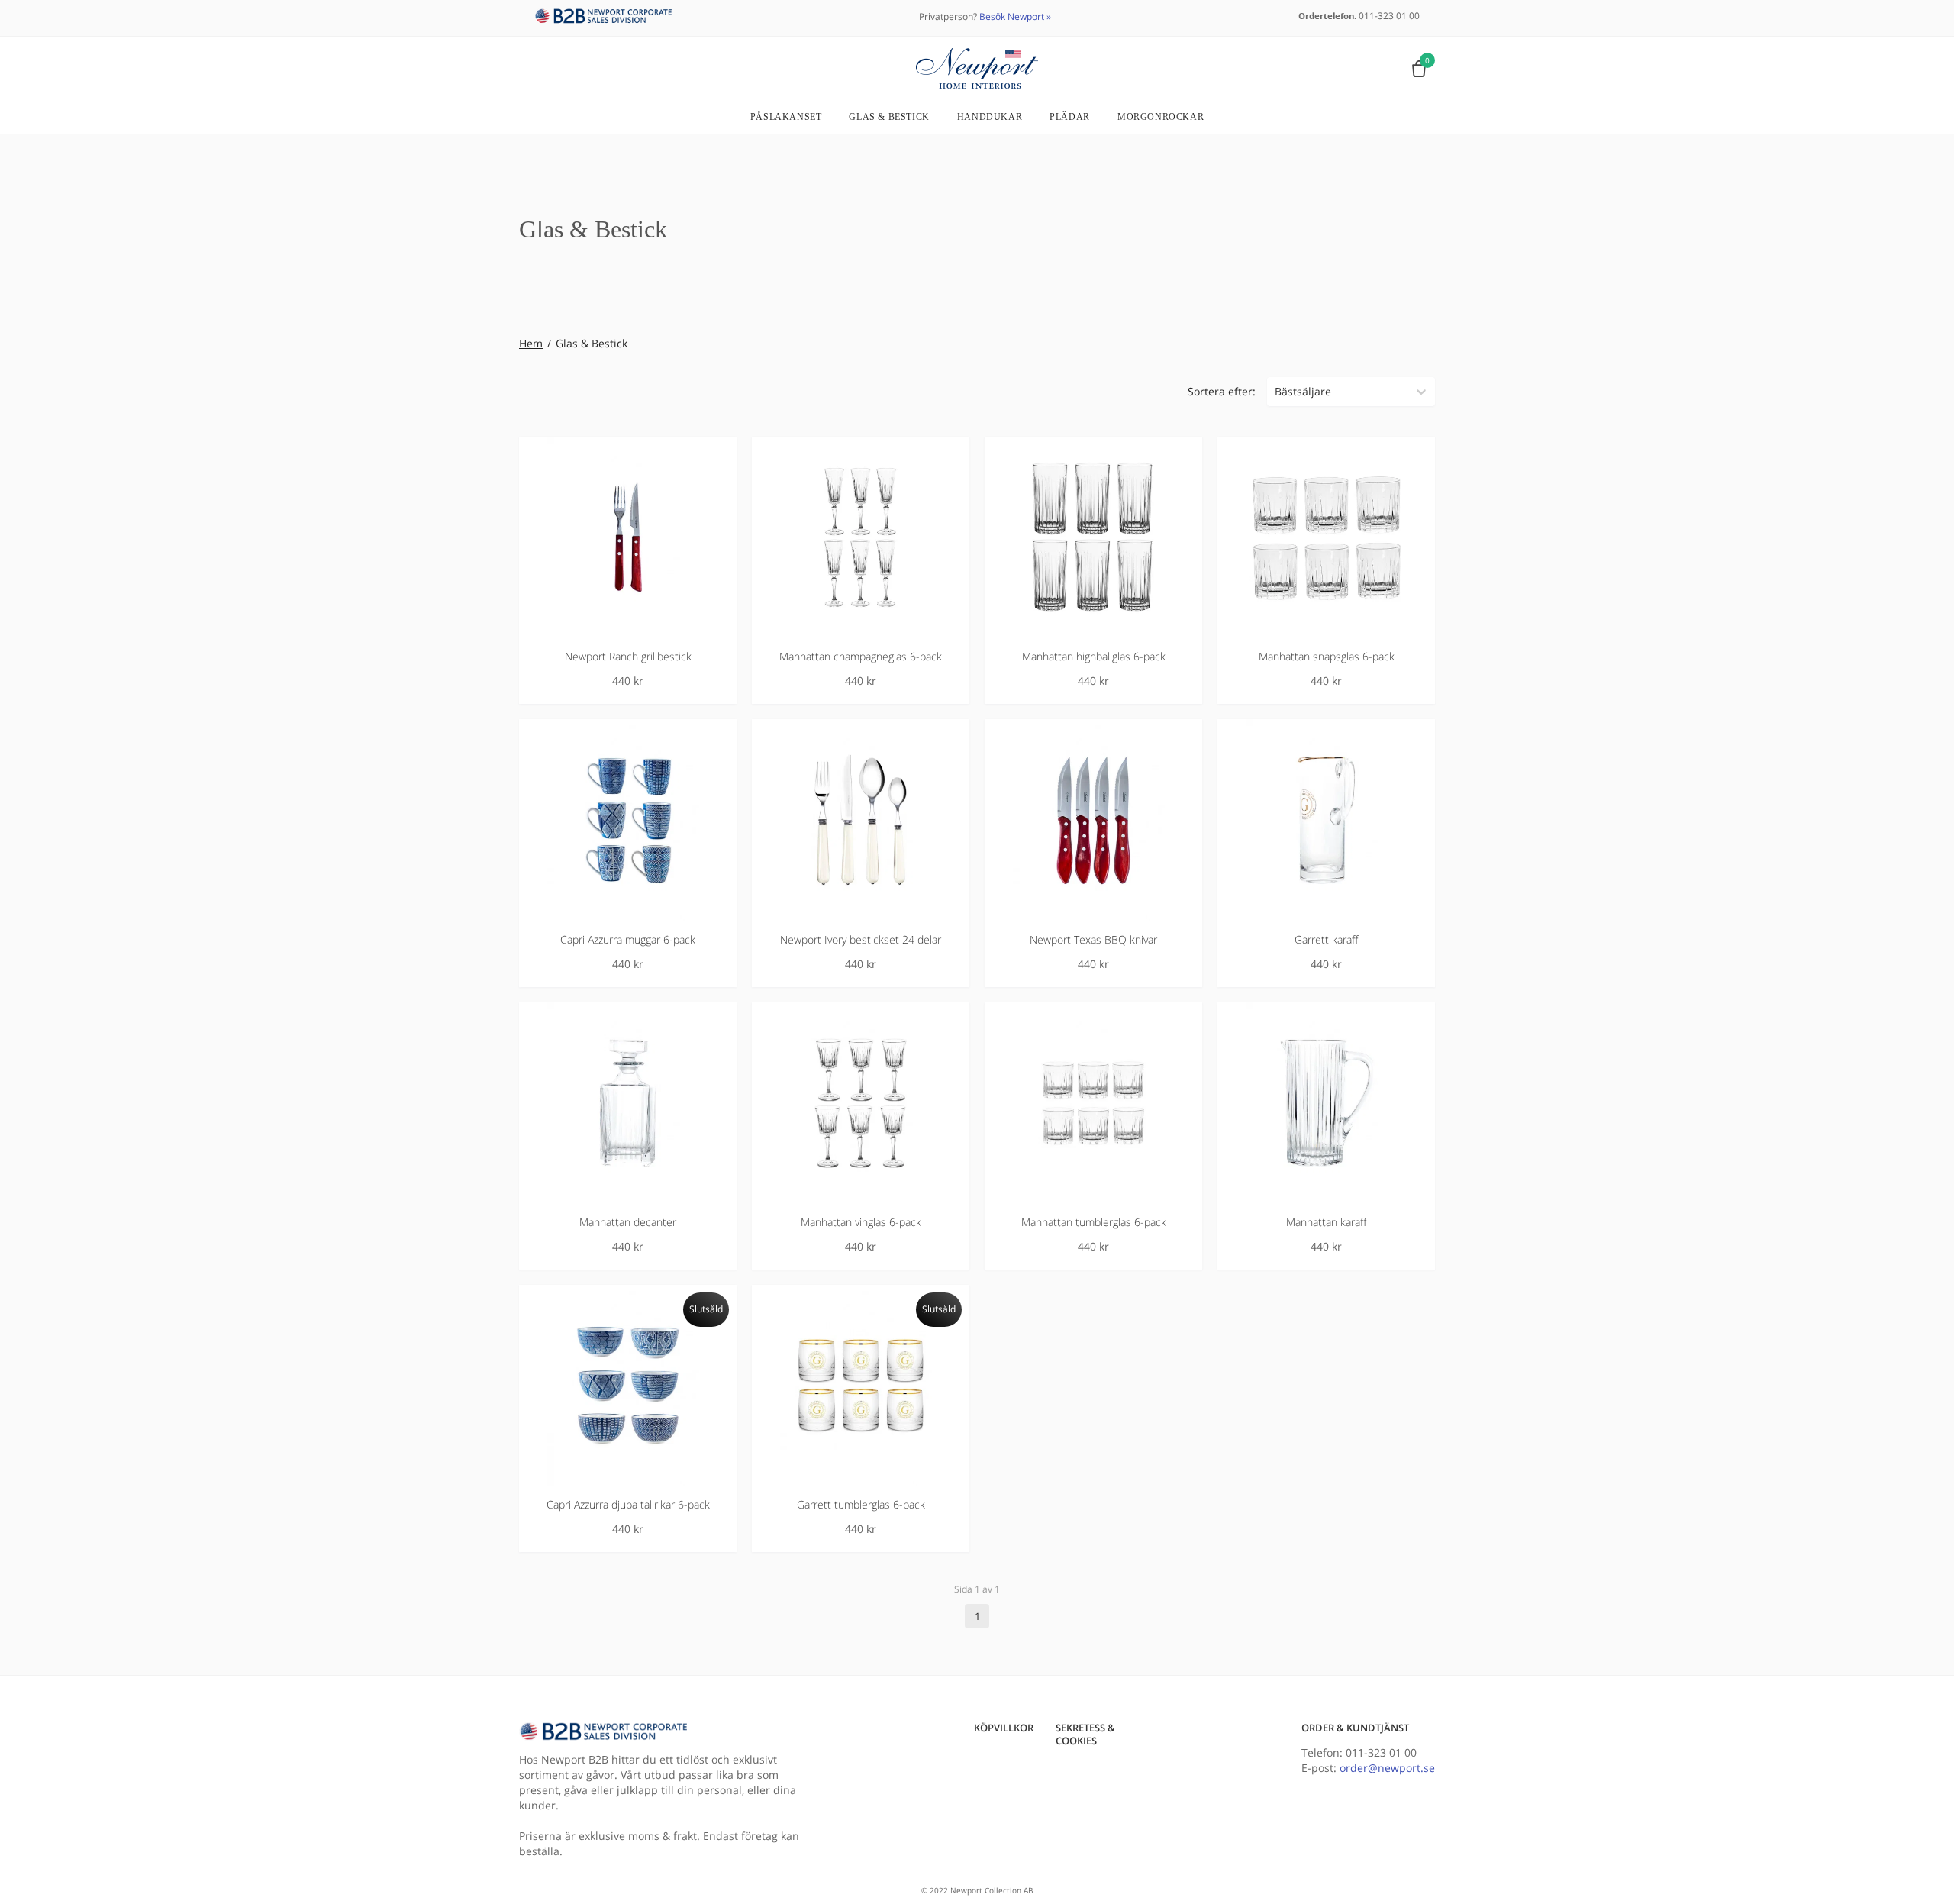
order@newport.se (1387, 1768)
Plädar (1070, 117)
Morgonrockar (1161, 117)
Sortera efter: (1222, 391)
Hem (531, 343)
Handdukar (990, 117)
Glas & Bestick (889, 117)
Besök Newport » (1015, 16)
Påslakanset (786, 117)
